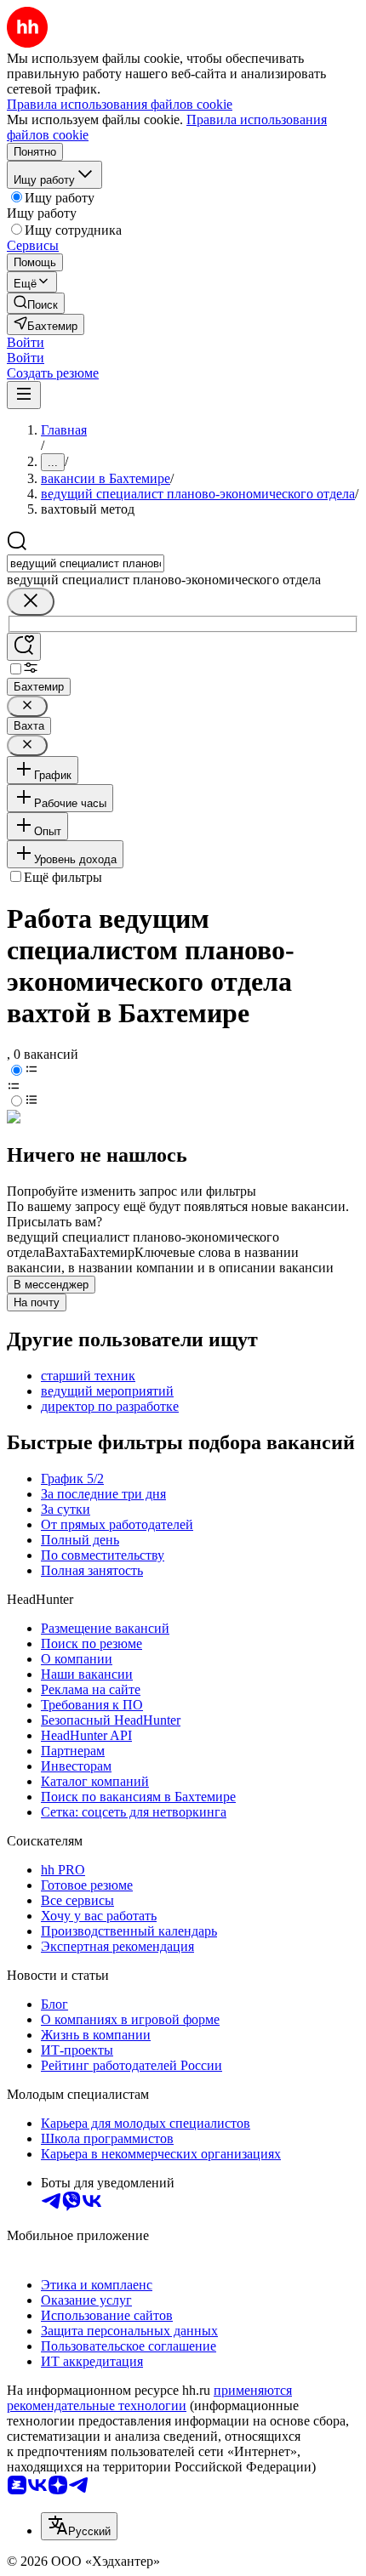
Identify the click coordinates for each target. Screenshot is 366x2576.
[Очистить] (31, 602)
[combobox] (86, 563)
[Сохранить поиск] (24, 647)
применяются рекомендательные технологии (149, 2398)
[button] (26, 342)
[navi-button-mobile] (24, 395)
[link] (36, 303)
